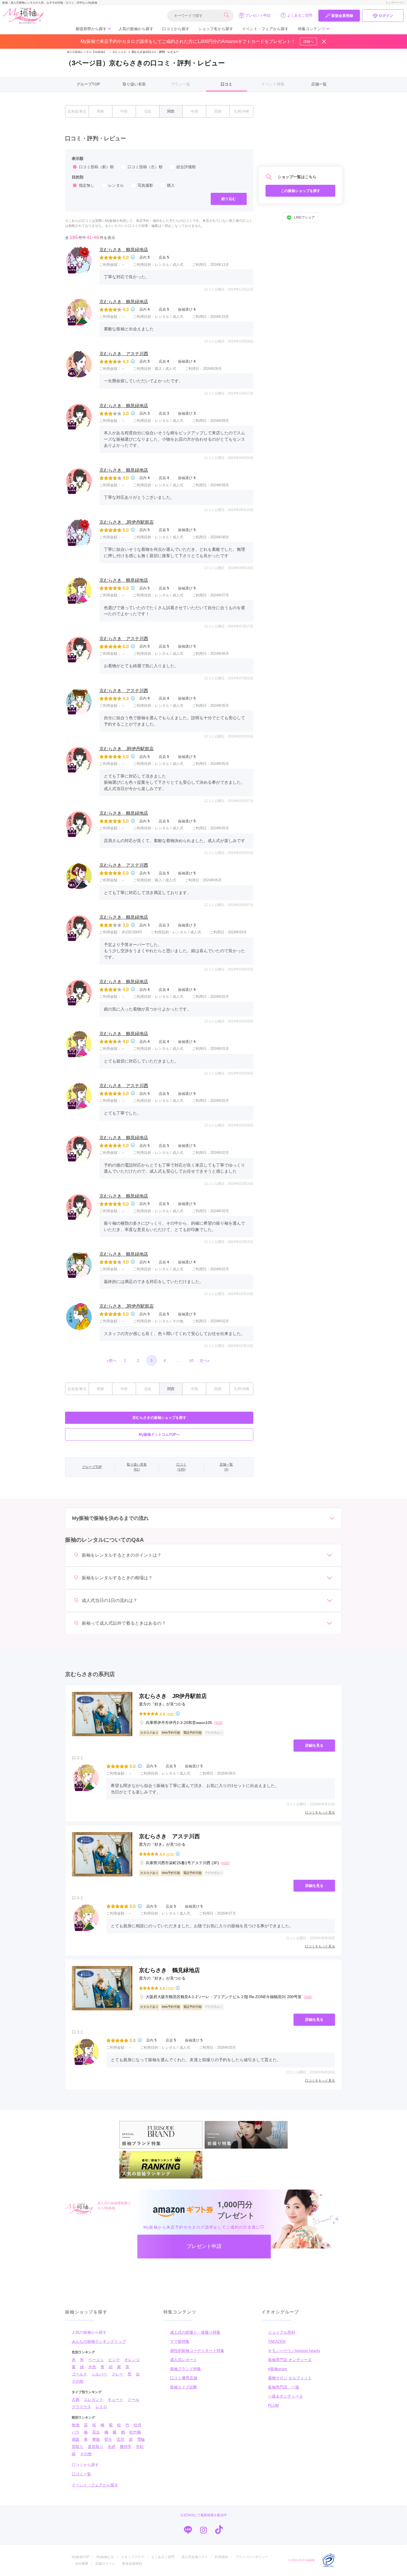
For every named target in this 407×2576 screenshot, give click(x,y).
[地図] (218, 1723)
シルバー (99, 2374)
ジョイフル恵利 (282, 2332)
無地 (76, 2425)
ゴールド (79, 2374)
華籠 (96, 2439)
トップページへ (395, 3)
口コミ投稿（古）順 (145, 167)
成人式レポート (184, 2360)
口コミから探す (176, 29)
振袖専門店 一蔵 (284, 2387)
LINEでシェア (304, 218)
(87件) (170, 1854)
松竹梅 (135, 2432)
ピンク (114, 2360)
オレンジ (132, 2360)
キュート (115, 2400)
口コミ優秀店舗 (184, 2378)
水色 (92, 2367)
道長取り (96, 2447)
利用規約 (221, 2557)
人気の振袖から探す (136, 29)
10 (191, 1360)
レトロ (101, 2407)
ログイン (386, 16)
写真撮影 (145, 185)
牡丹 (138, 2425)
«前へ (112, 1360)
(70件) (170, 1988)
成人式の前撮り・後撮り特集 (195, 2332)
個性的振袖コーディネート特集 (197, 2351)
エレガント (94, 2400)
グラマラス (81, 2407)
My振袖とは (105, 2557)
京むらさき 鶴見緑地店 (124, 250)
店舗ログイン (105, 2564)
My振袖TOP (81, 2557)
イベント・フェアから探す (265, 29)
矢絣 (112, 2447)
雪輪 (141, 2439)
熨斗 (108, 2439)
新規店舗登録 (132, 2564)
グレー (117, 2374)
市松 (140, 2447)
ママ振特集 (180, 2341)
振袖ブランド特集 (186, 2369)
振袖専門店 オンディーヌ (290, 2360)
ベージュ (96, 2360)
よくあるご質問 (300, 15)
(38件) (170, 1714)
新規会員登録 (342, 16)
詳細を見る (314, 1745)
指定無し (87, 185)
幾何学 (126, 2447)
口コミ (226, 84)
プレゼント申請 (258, 15)
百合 (96, 2432)
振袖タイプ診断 (184, 2387)
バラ (76, 2432)
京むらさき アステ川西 (124, 354)
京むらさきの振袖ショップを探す (159, 1418)
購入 (171, 185)
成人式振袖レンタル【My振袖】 (87, 52)
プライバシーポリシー (252, 2557)
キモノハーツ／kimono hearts (294, 2351)
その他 (78, 2381)
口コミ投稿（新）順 (96, 167)
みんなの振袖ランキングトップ (99, 2341)
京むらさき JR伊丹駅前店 (127, 522)
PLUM (273, 2405)
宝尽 (120, 2439)
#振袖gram (278, 2369)
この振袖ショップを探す (301, 191)
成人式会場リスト (195, 2557)
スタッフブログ (133, 2557)
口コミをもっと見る (320, 1812)
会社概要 (82, 2564)
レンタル (116, 185)
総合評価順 (186, 167)
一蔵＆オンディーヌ (285, 2396)
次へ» (205, 1360)
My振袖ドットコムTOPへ (159, 1434)
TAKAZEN (277, 2341)
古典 (76, 2400)
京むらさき (118, 52)
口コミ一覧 (81, 2474)
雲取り (78, 2447)
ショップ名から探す (216, 29)
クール (133, 2400)
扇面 (76, 2439)
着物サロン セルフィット (290, 2378)
